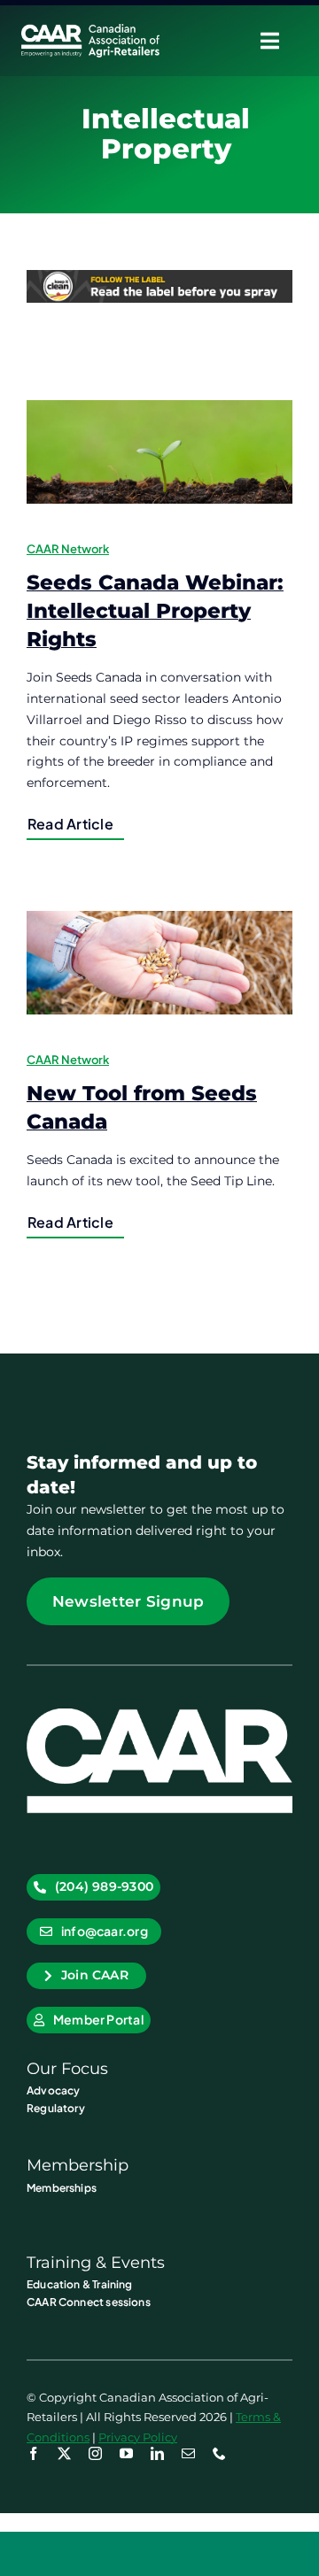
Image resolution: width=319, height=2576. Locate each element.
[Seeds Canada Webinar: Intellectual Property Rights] (159, 452)
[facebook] (33, 2453)
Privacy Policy (138, 2437)
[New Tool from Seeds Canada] (159, 963)
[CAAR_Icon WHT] (159, 1715)
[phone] (219, 2453)
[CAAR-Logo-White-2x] (90, 30)
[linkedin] (157, 2453)
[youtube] (126, 2453)
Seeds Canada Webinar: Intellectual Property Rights (155, 610)
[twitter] (64, 2453)
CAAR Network (68, 549)
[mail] (188, 2453)
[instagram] (95, 2453)
